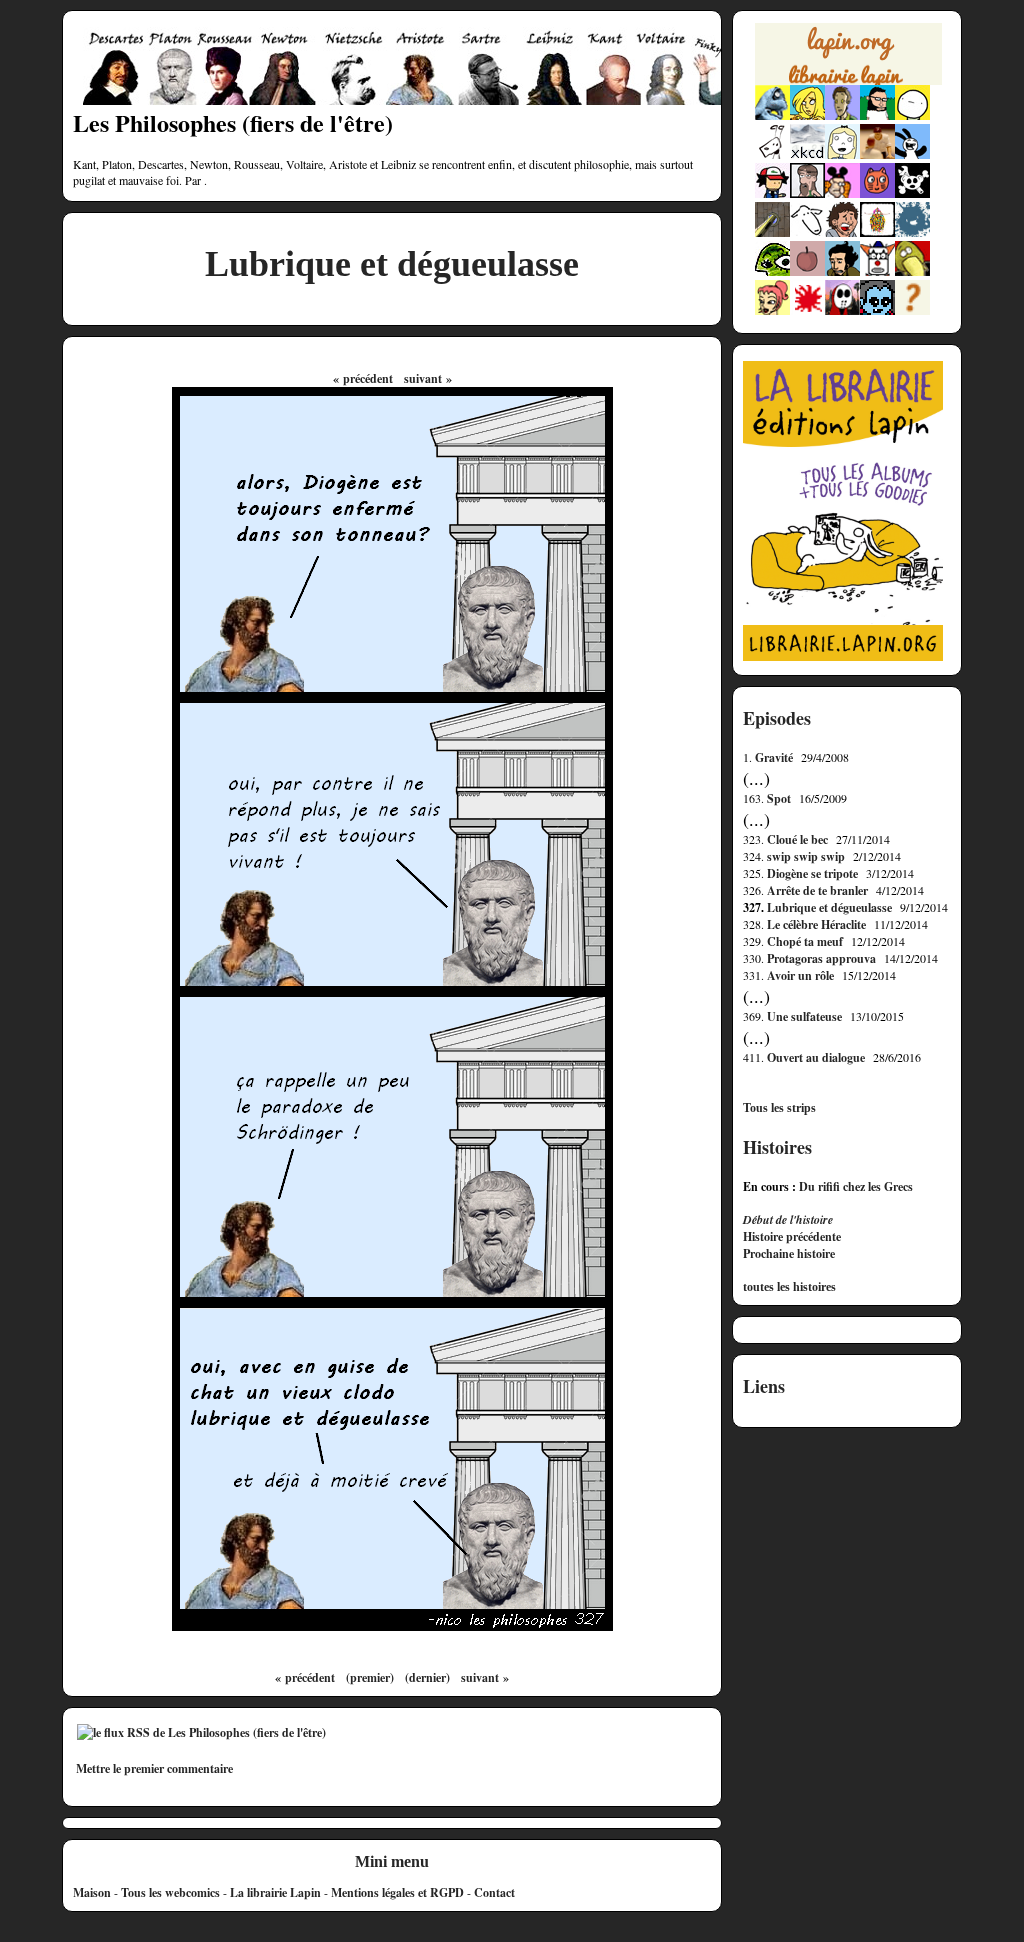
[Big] (877, 154)
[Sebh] (877, 115)
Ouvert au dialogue (816, 1057)
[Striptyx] (842, 232)
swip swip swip (806, 856)
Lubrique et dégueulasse (829, 907)
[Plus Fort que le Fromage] (772, 310)
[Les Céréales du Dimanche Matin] (842, 115)
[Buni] (912, 154)
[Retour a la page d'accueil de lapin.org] (848, 60)
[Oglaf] (807, 115)
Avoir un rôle (800, 975)
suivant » (428, 378)
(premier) (370, 1677)
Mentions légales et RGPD (397, 1892)
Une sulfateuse (804, 1016)
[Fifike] (772, 154)
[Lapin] (772, 115)
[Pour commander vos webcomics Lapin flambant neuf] (848, 82)
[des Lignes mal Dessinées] (842, 154)
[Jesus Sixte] (807, 193)
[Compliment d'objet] (807, 271)
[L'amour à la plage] (877, 232)
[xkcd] (807, 154)
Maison (92, 1892)
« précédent (363, 378)
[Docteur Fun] (842, 193)
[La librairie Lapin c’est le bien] (843, 656)
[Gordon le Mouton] (807, 232)
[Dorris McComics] (877, 193)
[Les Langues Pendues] (772, 271)
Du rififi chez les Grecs (856, 1186)
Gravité (774, 757)
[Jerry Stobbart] (842, 310)
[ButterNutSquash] (842, 271)
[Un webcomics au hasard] (912, 310)
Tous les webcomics (170, 1892)
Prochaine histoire (789, 1253)
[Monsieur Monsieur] (807, 310)
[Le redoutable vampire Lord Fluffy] (877, 310)
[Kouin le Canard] (912, 271)
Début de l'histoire (788, 1219)
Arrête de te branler (817, 890)
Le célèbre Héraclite (816, 924)
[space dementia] (912, 193)
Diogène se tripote (812, 873)
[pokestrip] (772, 193)
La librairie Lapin (275, 1892)
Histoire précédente (792, 1236)
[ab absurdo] (912, 115)
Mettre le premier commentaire (154, 1768)
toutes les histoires (789, 1287)
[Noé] (772, 232)
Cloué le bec (797, 839)
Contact (494, 1892)
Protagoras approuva (821, 958)
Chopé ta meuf (805, 941)
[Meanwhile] (912, 232)
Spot (779, 798)
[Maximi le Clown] (877, 271)
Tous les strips (779, 1108)
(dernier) (427, 1677)
